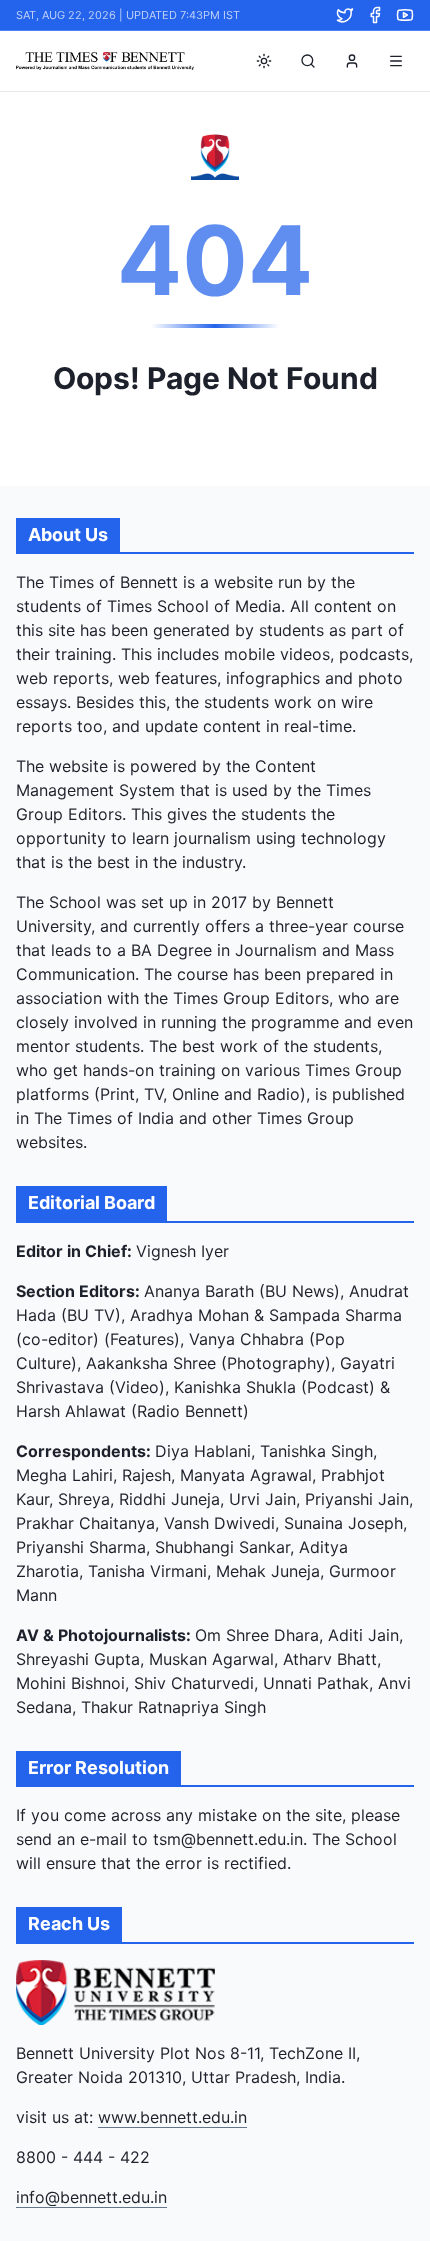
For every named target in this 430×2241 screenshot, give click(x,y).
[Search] (308, 61)
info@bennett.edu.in (91, 2197)
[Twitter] (345, 15)
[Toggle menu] (396, 61)
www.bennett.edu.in (172, 2117)
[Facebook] (375, 15)
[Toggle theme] (264, 61)
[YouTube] (405, 15)
